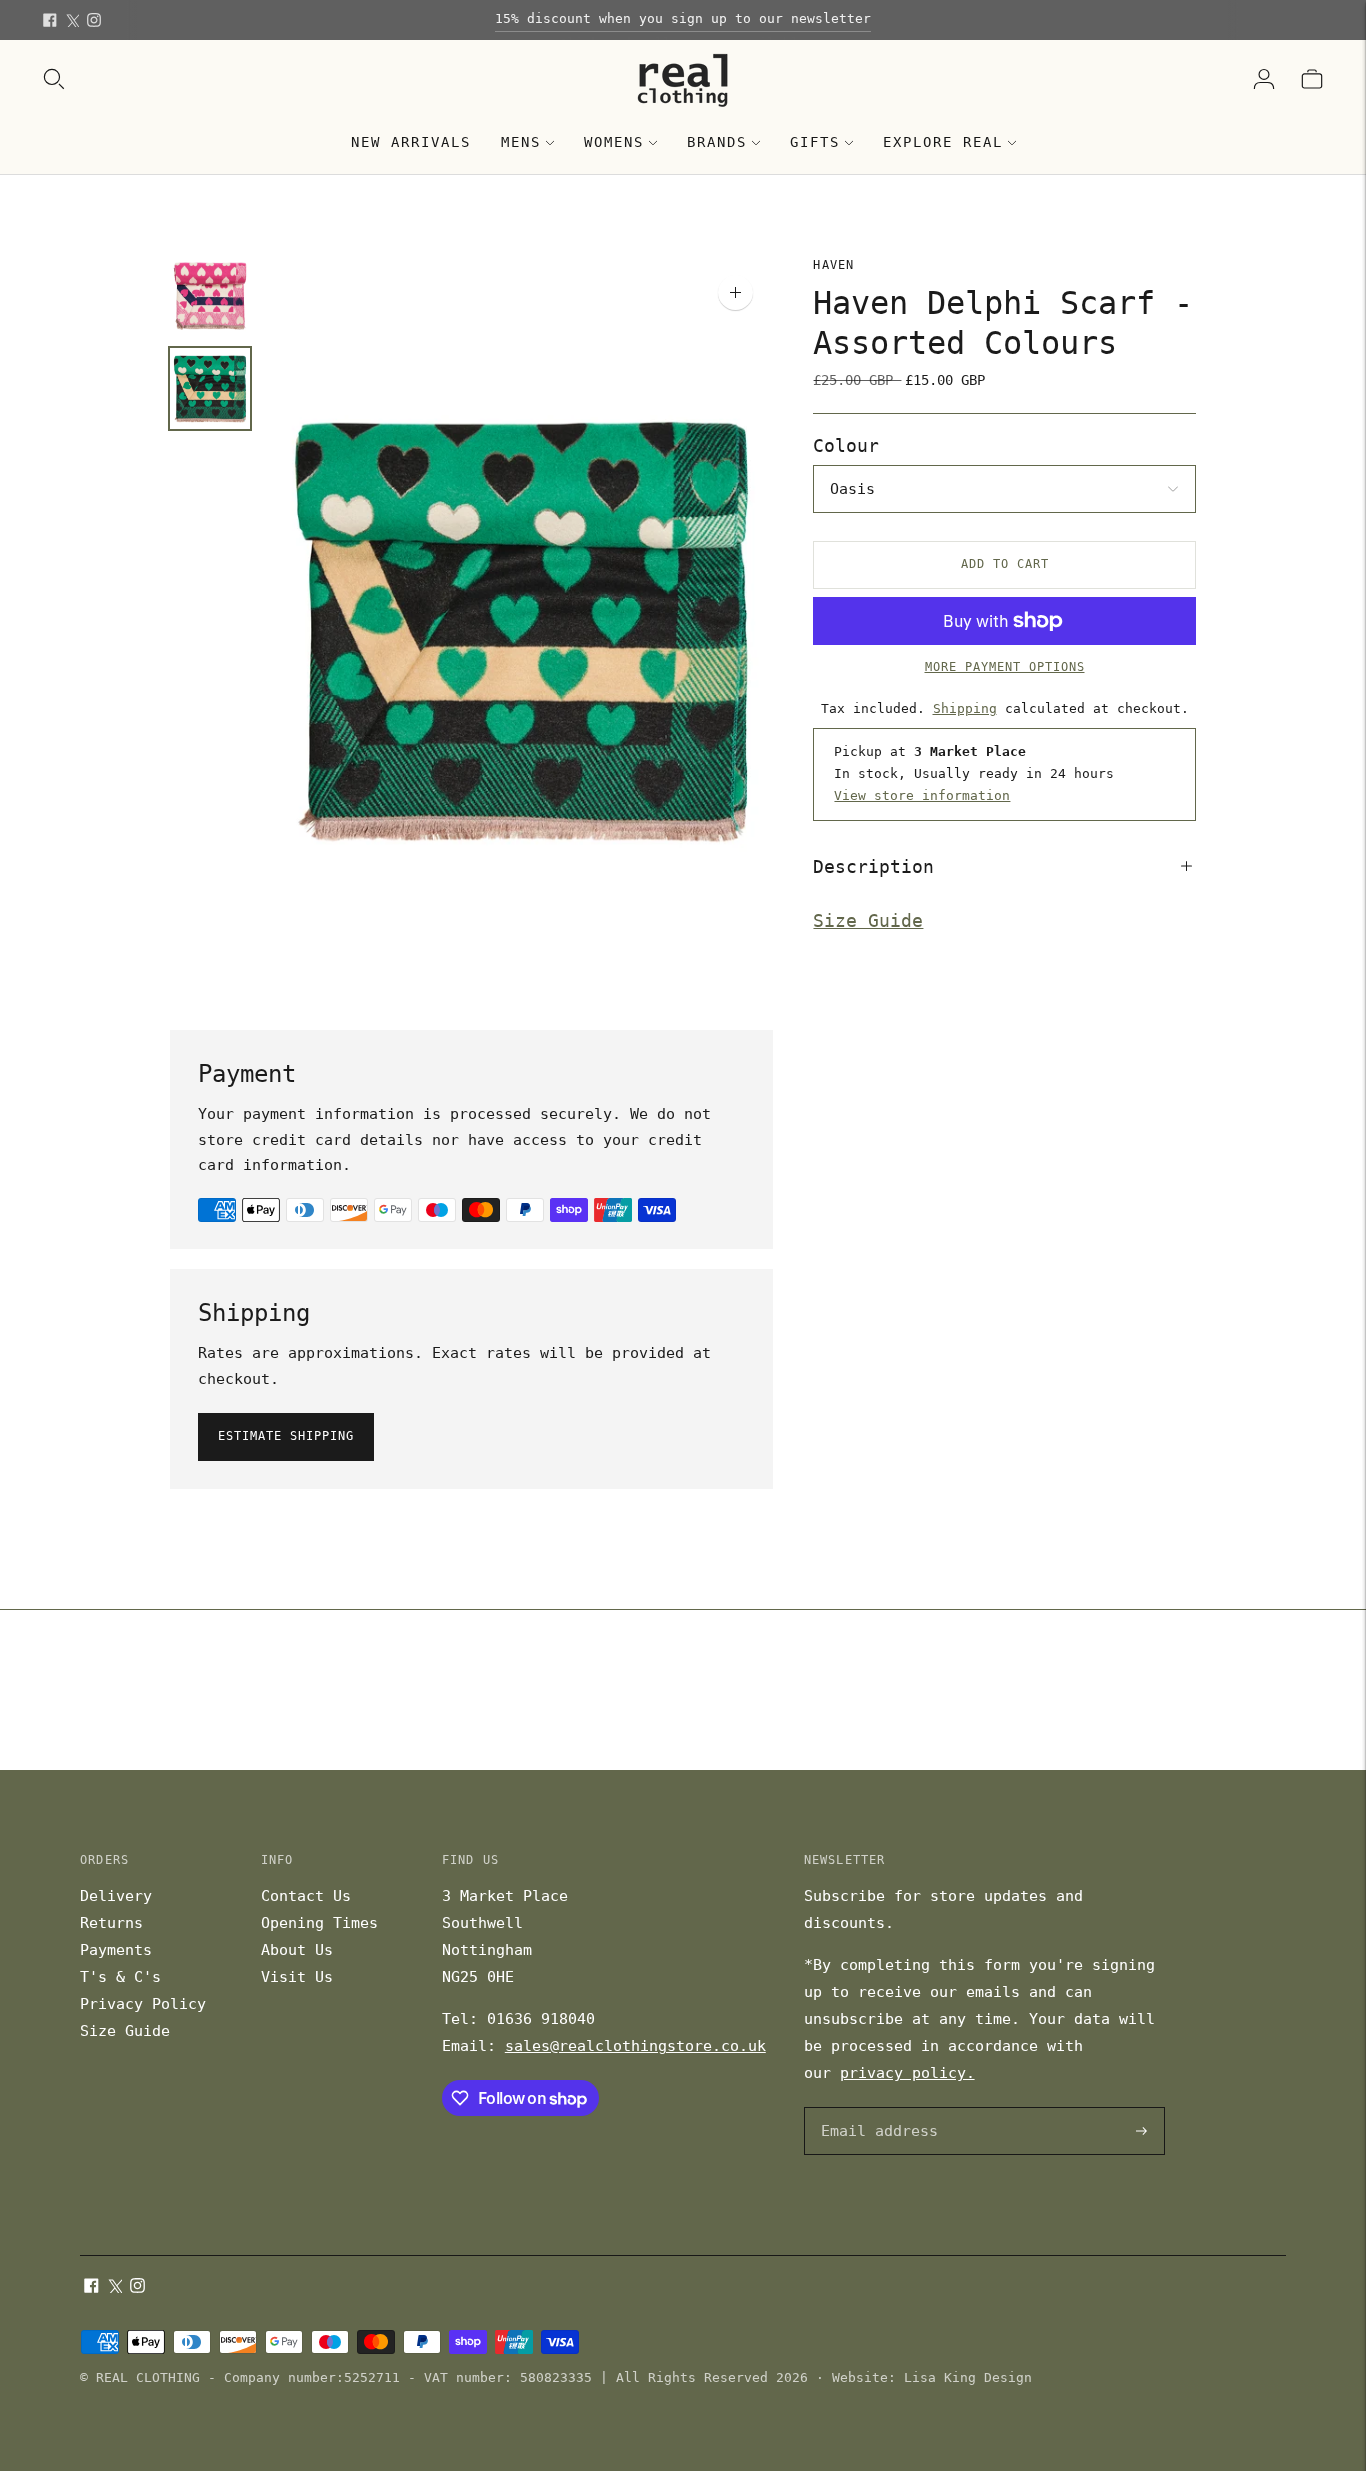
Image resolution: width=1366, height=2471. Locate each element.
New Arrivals (411, 142)
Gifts (815, 142)
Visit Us (297, 1977)
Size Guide (868, 920)
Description (873, 865)
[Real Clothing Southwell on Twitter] (72, 20)
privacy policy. (907, 2073)
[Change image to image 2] (210, 388)
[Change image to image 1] (210, 295)
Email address (876, 2108)
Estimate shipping (286, 1436)
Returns (111, 1923)
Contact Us (306, 1896)
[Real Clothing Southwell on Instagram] (94, 20)
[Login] (1264, 79)
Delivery (116, 1896)
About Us (297, 1950)
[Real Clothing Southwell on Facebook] (50, 20)
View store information (922, 795)
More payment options (1005, 667)
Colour (846, 445)
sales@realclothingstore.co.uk (635, 2046)
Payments (116, 1950)
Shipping (965, 707)
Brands (717, 142)
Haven (833, 265)
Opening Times (319, 1923)
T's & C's (120, 1977)
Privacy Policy (143, 2004)
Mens (521, 142)
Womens (614, 142)
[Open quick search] (54, 79)
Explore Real (943, 142)
